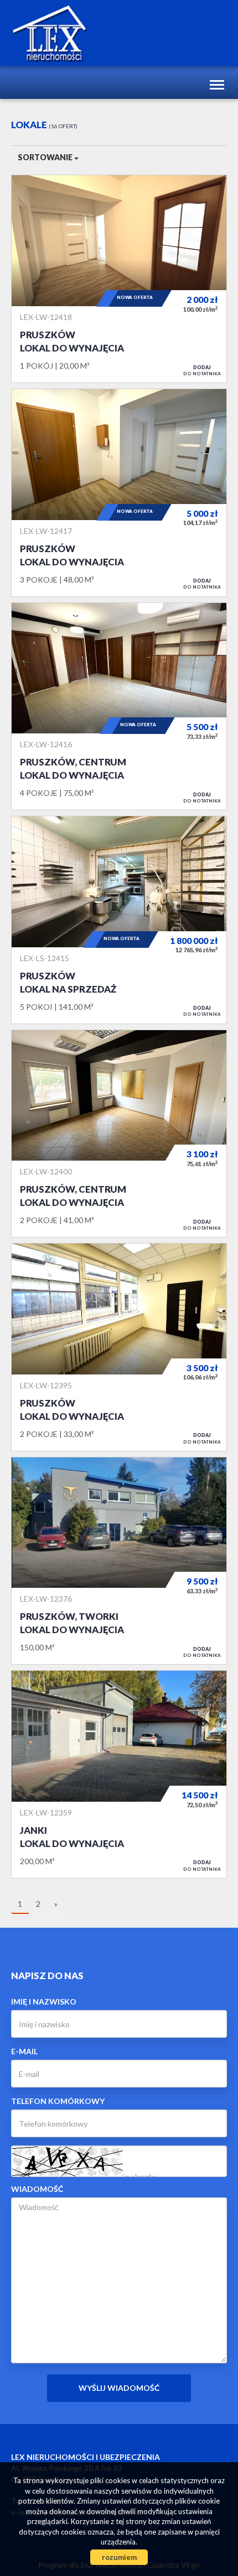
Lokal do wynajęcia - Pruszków (119, 279)
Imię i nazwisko (44, 2001)
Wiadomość (37, 2189)
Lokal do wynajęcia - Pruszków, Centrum (119, 707)
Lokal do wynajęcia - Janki (119, 1774)
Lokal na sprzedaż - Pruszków (119, 920)
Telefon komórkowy (58, 2101)
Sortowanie (46, 157)
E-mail (24, 2051)
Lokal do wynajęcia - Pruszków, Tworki (119, 1561)
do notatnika (202, 370)
